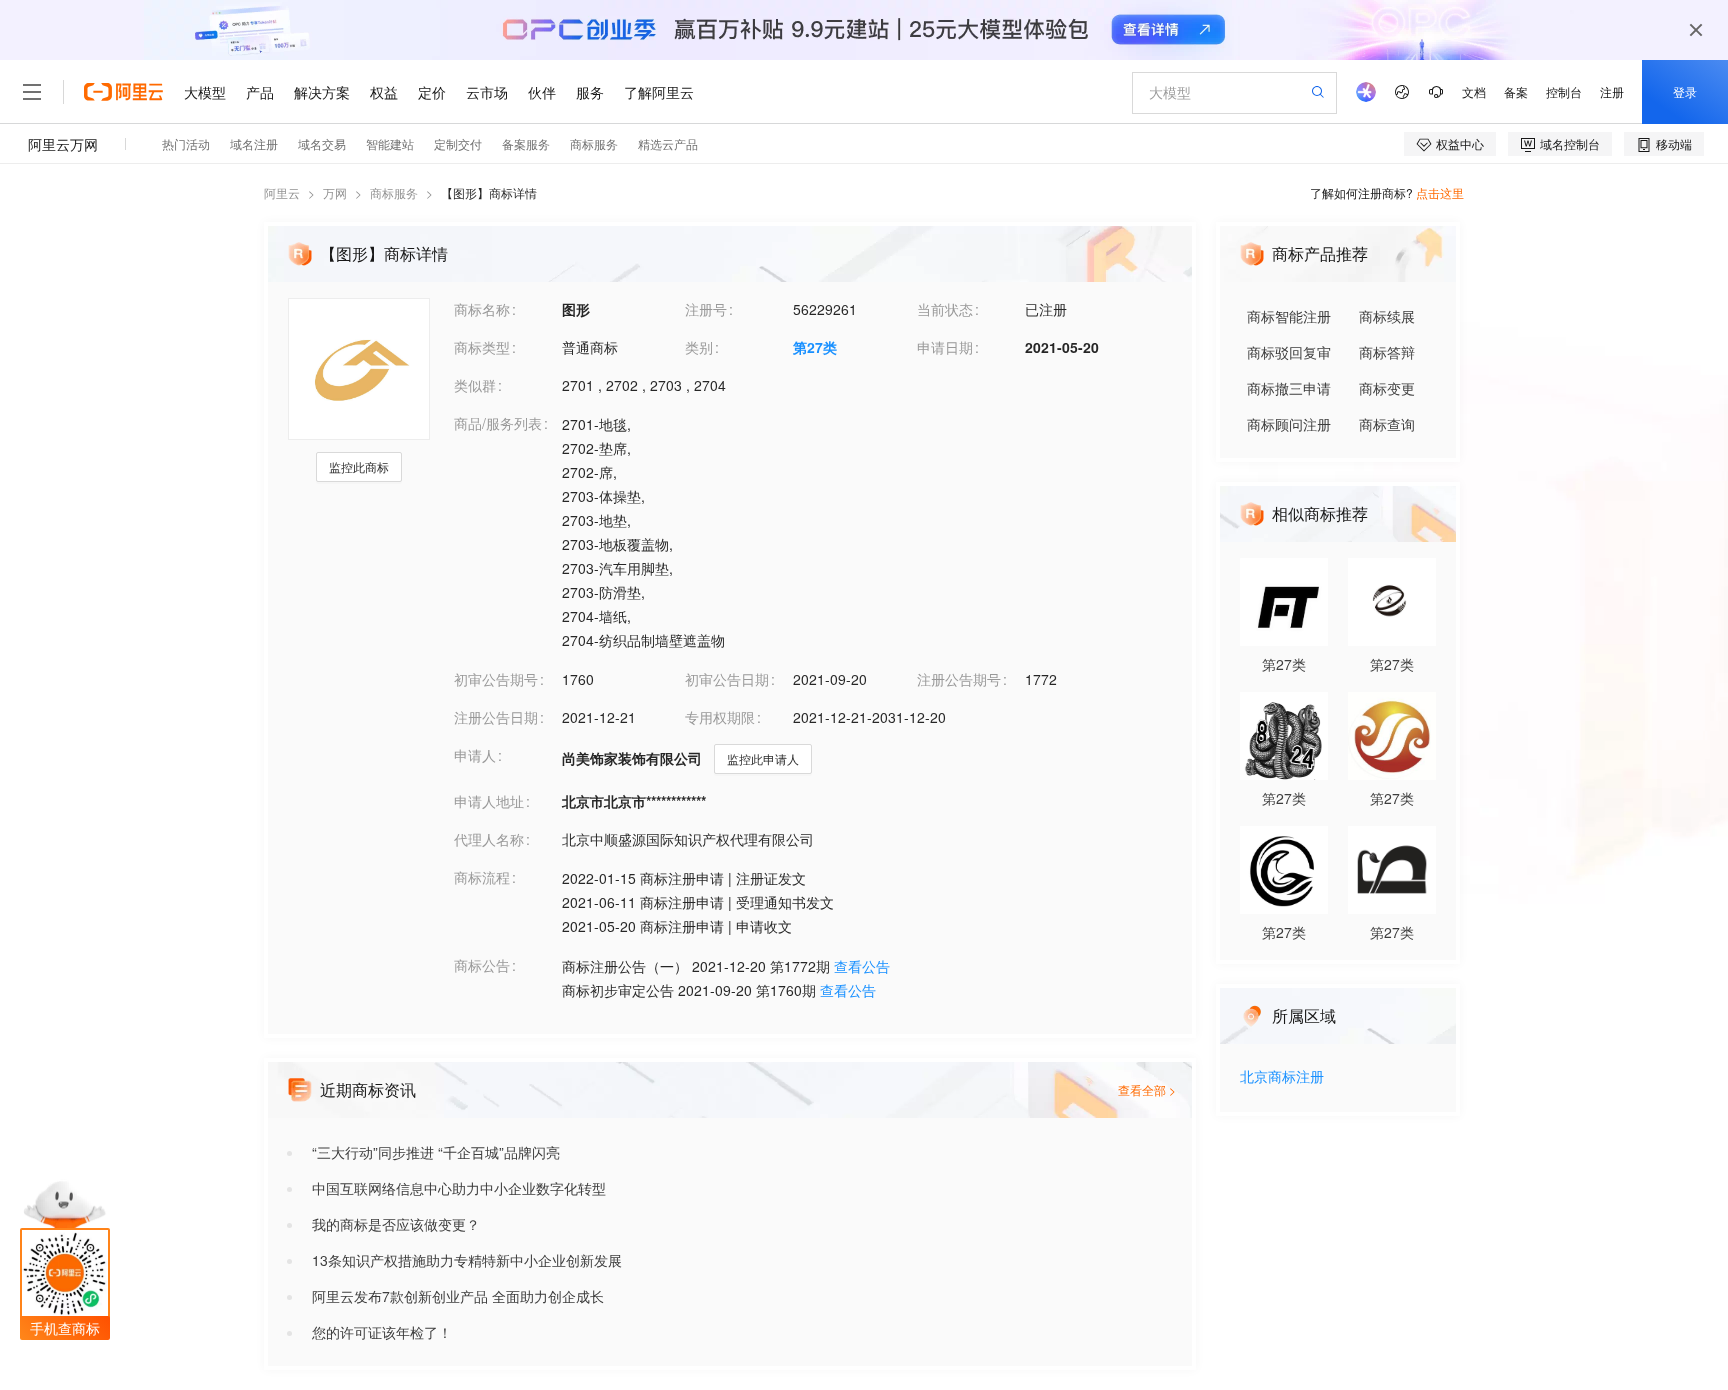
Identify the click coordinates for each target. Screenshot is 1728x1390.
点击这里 (1440, 192)
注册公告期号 (959, 679)
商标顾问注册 (1289, 424)
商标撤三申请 (1289, 388)
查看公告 (862, 966)
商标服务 (394, 192)
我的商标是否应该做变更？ (396, 1224)
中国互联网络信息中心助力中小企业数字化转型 (459, 1188)
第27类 (815, 347)
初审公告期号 (496, 679)
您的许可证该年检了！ (382, 1332)
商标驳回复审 (1289, 352)
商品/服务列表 (498, 423)
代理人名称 (489, 839)
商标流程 (482, 877)
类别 (699, 347)
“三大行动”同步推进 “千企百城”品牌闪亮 (436, 1152)
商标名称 (482, 309)
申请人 (475, 755)
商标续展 (1387, 316)
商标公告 (482, 965)
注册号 (706, 309)
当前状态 (945, 309)
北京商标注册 (1282, 1077)
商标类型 (482, 347)
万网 (335, 192)
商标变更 (1387, 388)
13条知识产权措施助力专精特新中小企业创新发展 (467, 1260)
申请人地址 (489, 801)
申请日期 (945, 347)
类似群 (475, 385)
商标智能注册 (1289, 316)
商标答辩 (1387, 352)
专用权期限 (720, 717)
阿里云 (282, 192)
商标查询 (1387, 424)
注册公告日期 (496, 717)
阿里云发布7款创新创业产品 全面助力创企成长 (458, 1296)
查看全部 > (1147, 1089)
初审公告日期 (727, 679)
